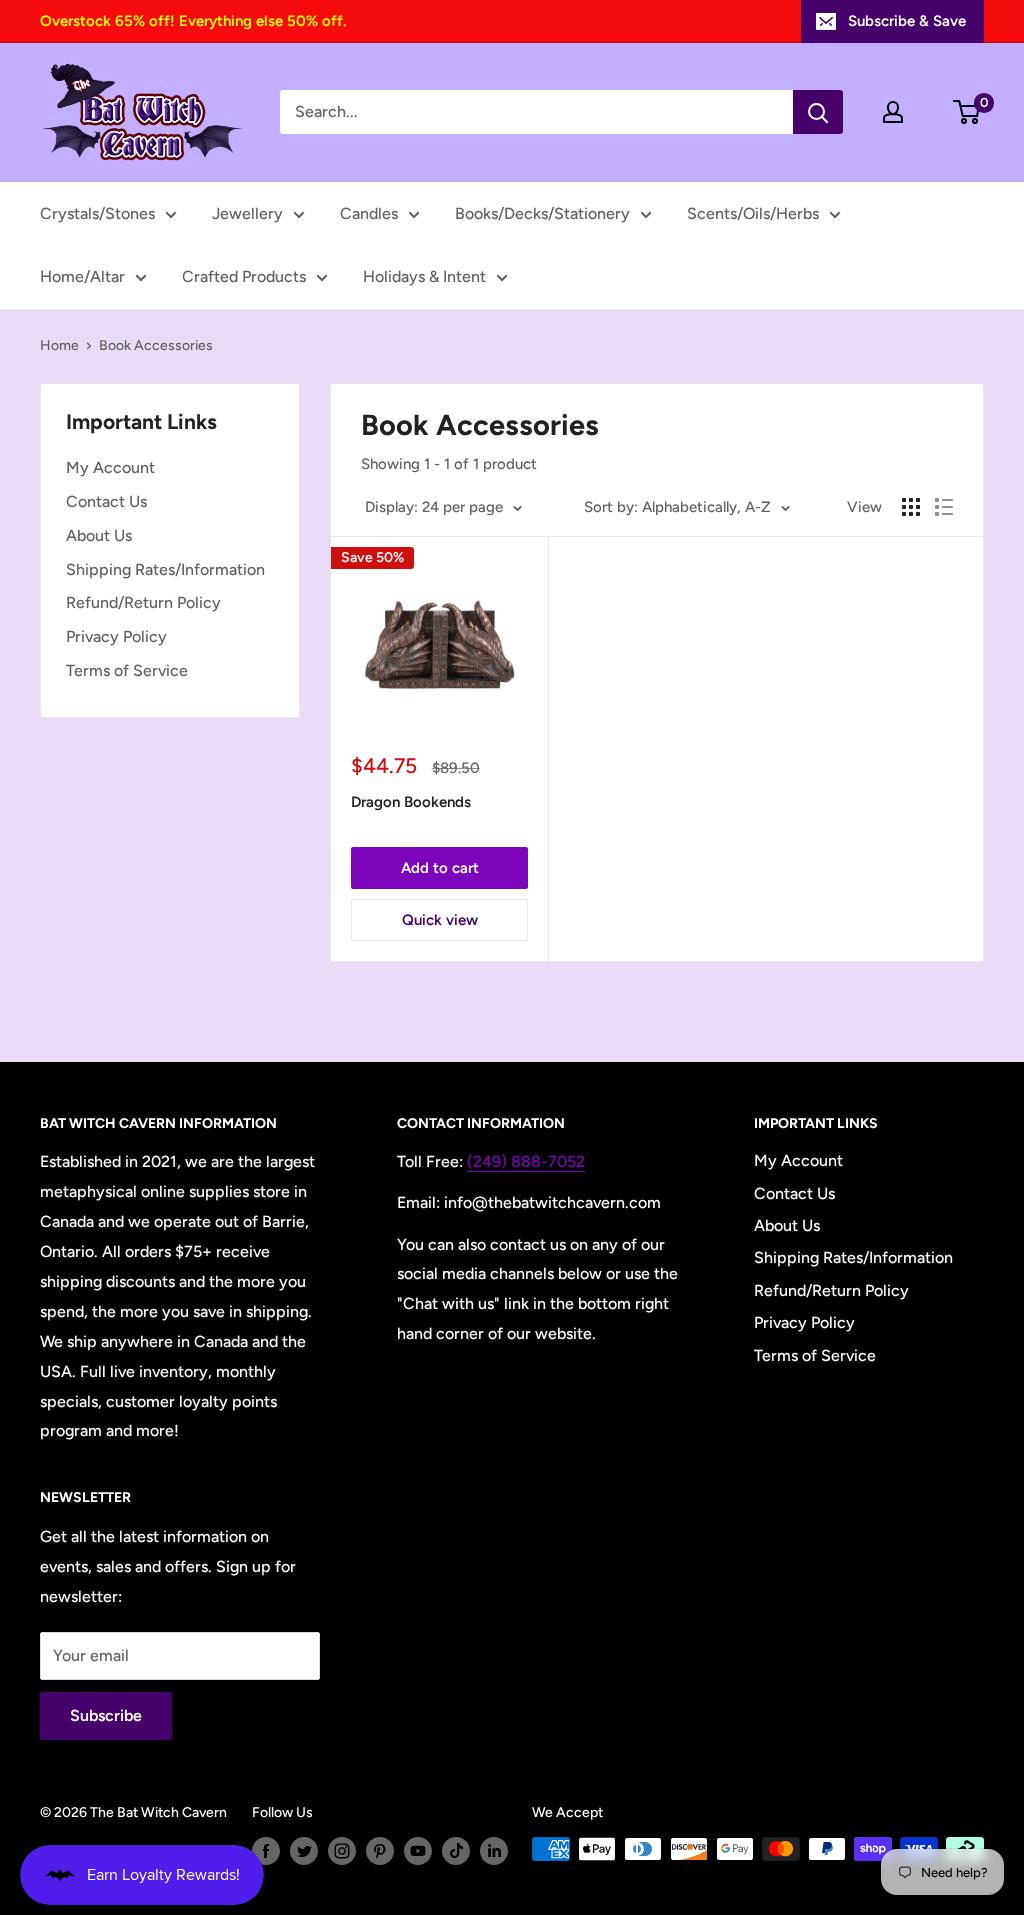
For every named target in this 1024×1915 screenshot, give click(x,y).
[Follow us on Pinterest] (380, 1851)
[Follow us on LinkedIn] (494, 1851)
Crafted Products (244, 276)
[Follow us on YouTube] (418, 1851)
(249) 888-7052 (526, 1161)
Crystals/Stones (97, 213)
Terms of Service (127, 670)
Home (59, 345)
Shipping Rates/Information (165, 569)
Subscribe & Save (907, 21)
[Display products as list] (944, 507)
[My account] (893, 112)
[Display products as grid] (911, 507)
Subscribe (106, 1715)
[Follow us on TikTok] (456, 1851)
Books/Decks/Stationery (542, 213)
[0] (967, 112)
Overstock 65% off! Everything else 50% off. (193, 21)
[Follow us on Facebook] (266, 1851)
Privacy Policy (116, 636)
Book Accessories (156, 345)
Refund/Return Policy (143, 602)
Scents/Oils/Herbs (753, 213)
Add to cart (440, 868)
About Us (99, 535)
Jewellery (247, 213)
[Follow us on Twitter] (304, 1851)
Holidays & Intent (424, 276)
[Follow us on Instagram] (342, 1851)
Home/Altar (82, 276)
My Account (110, 467)
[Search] (818, 112)
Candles (369, 213)
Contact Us (106, 501)
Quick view (440, 920)
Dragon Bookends (411, 802)
